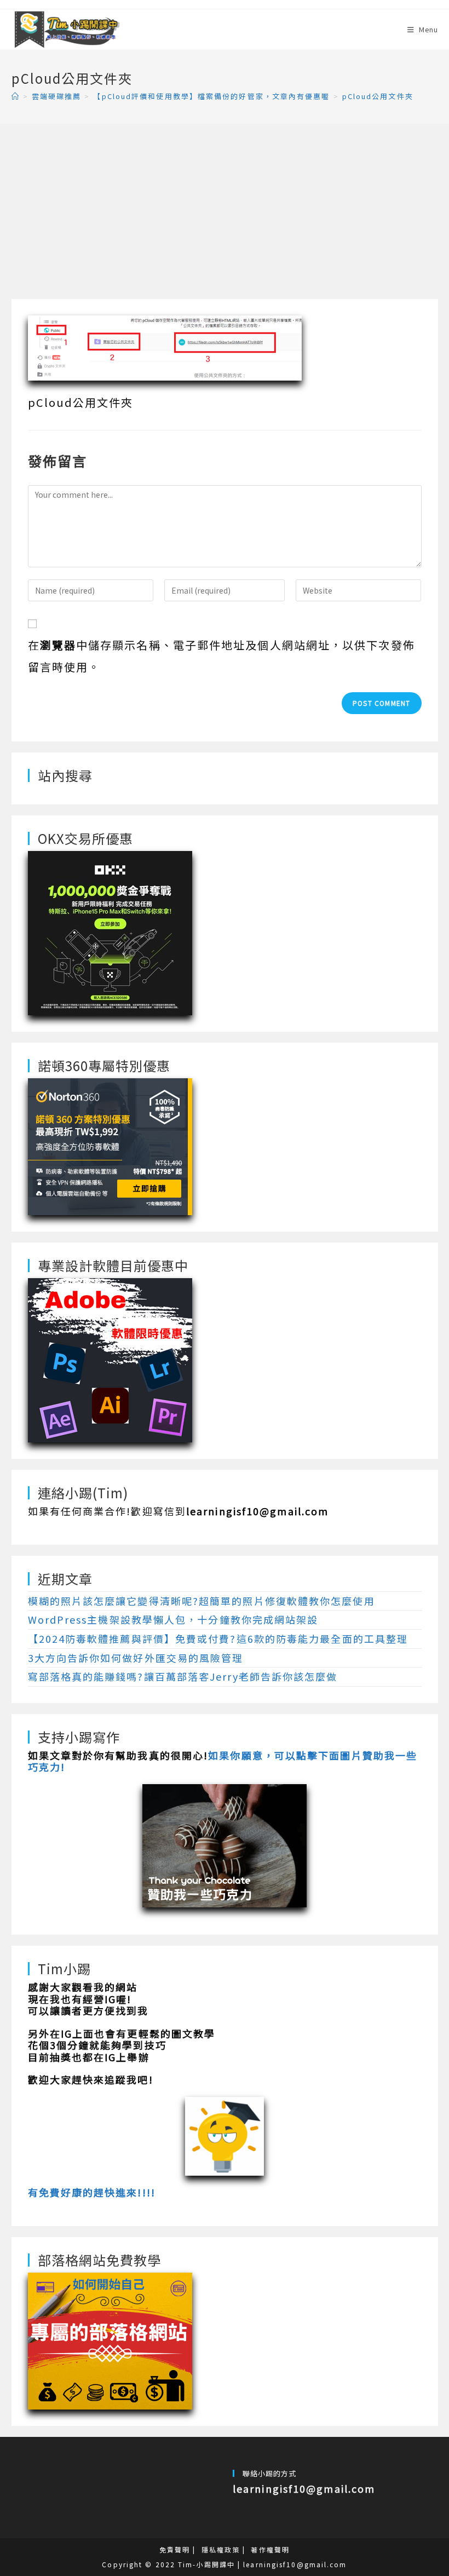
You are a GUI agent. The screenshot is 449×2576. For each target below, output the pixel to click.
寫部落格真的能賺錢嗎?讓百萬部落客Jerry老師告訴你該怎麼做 (183, 1676)
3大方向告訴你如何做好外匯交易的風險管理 (136, 1658)
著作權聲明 (270, 2549)
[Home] (16, 96)
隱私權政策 (221, 2549)
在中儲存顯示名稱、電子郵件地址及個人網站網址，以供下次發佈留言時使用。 (221, 656)
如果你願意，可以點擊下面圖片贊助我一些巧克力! (223, 1761)
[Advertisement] (225, 217)
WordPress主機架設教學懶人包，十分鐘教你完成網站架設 (173, 1619)
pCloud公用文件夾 (378, 96)
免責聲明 (175, 2549)
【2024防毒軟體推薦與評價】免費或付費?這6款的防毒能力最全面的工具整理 (218, 1638)
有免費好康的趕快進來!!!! (92, 2192)
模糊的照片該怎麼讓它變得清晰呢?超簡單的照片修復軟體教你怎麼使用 (202, 1601)
